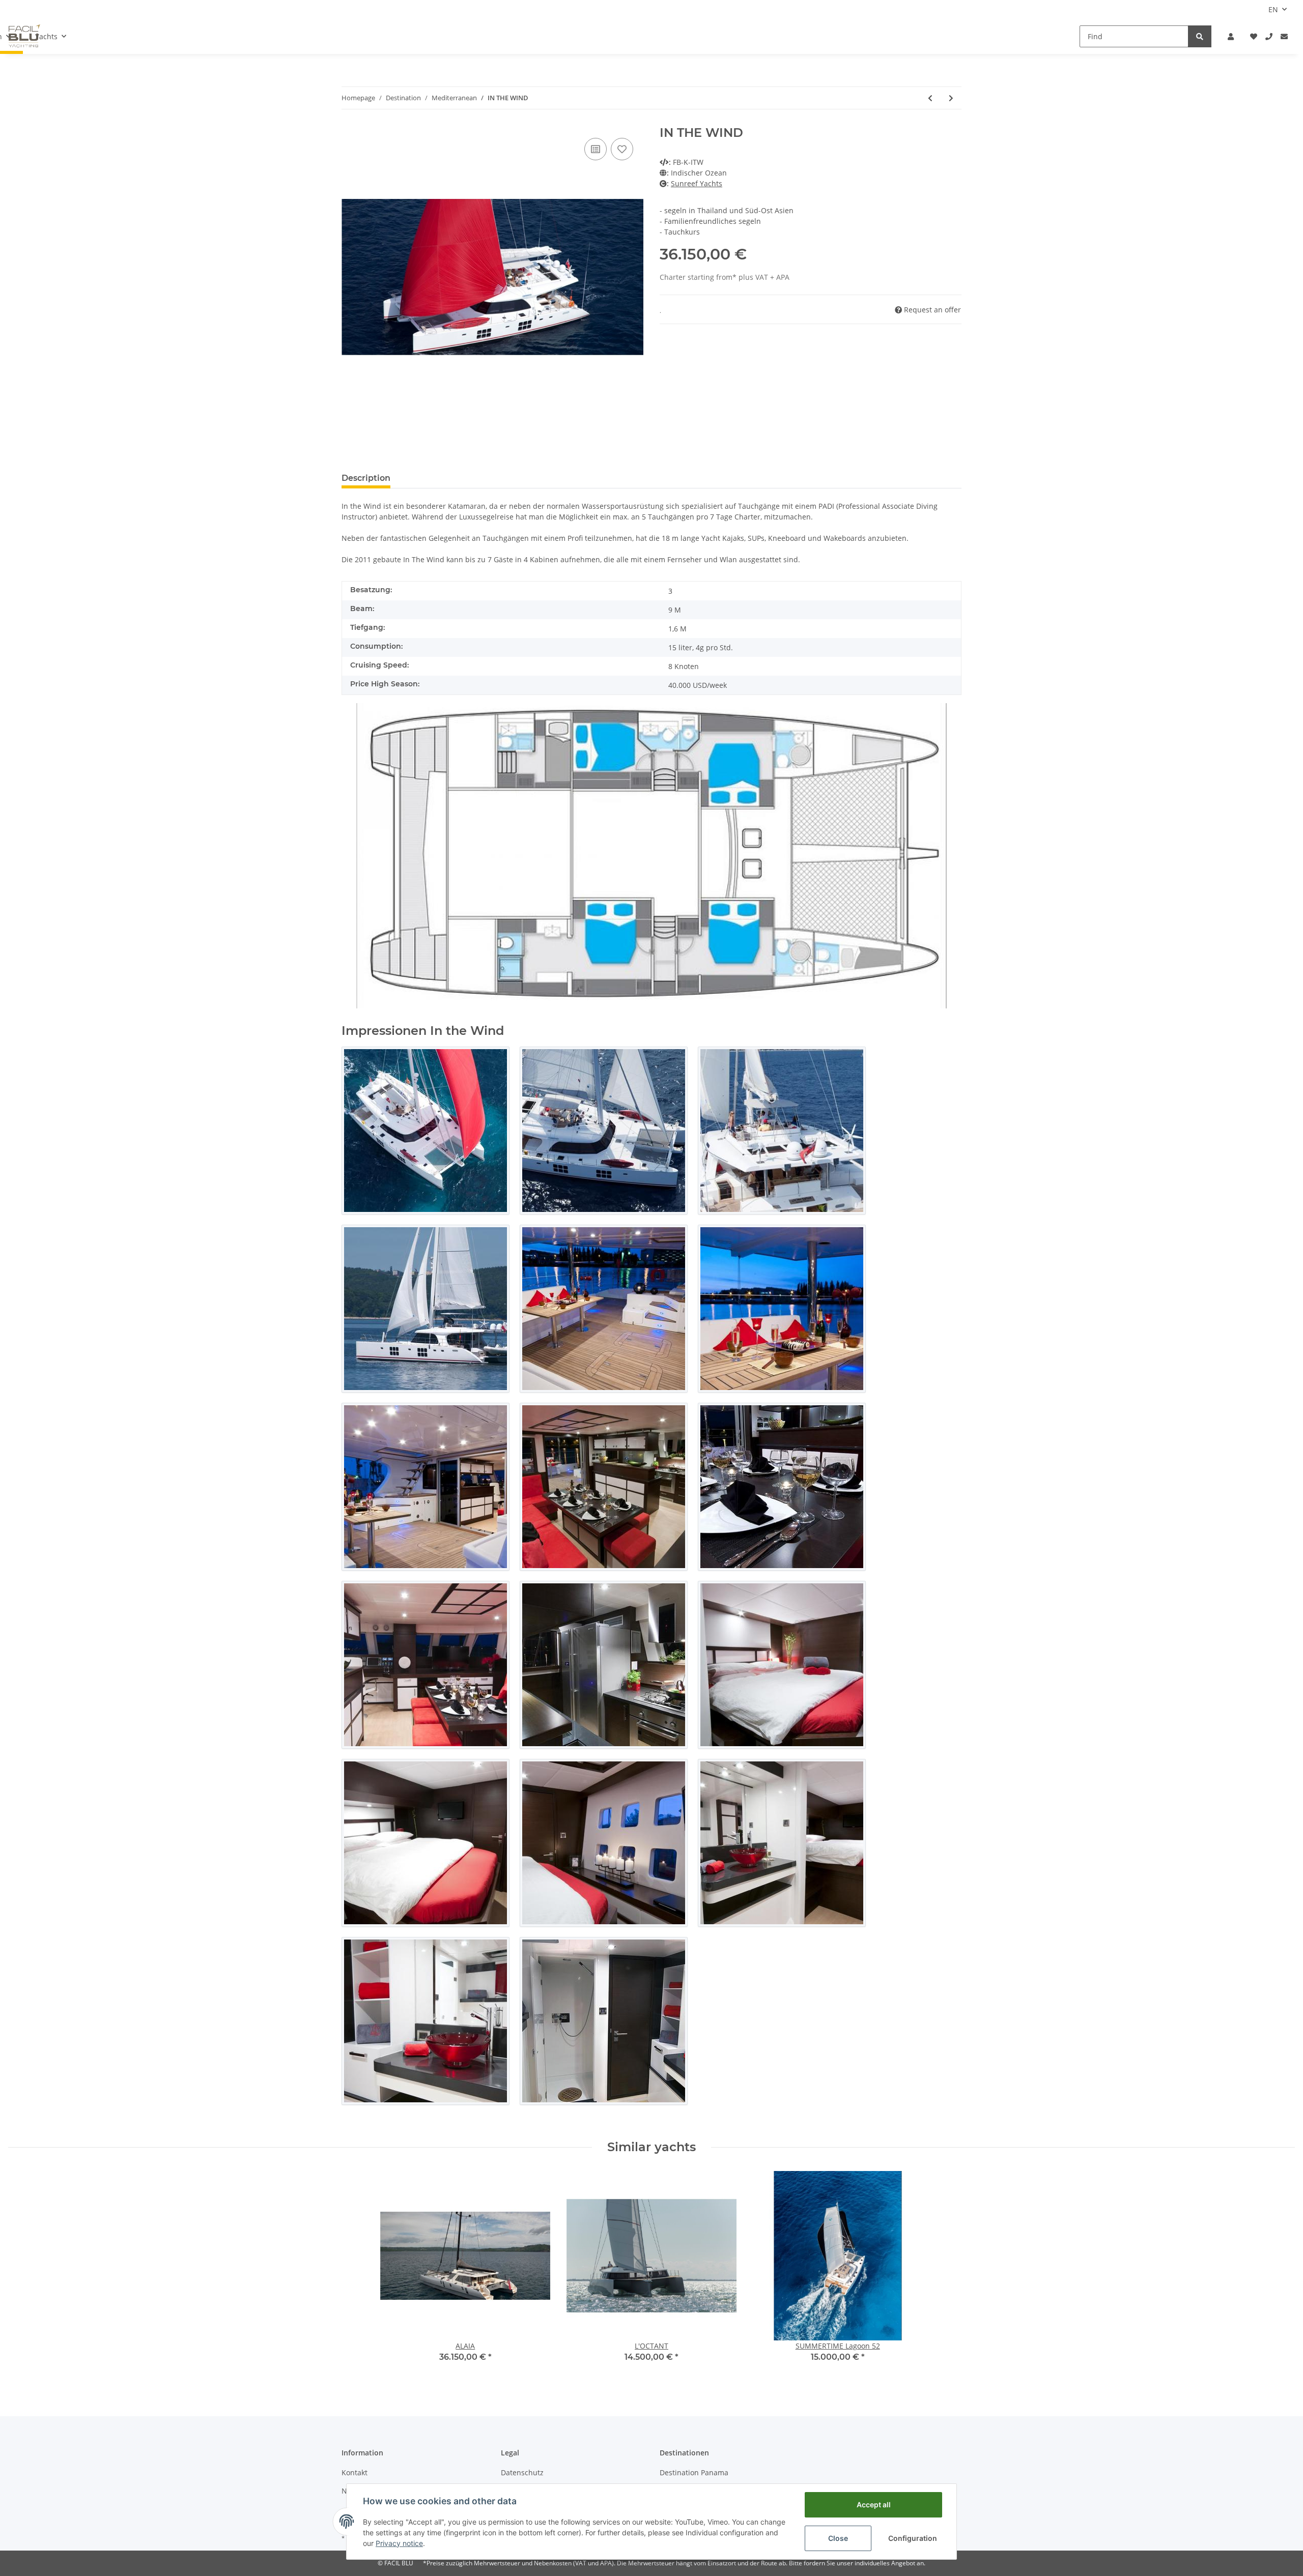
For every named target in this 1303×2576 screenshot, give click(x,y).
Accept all (874, 2505)
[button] (1231, 36)
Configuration (913, 2538)
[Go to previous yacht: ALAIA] (930, 98)
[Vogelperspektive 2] (604, 1131)
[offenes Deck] (426, 1487)
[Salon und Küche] (604, 1487)
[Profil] (426, 1309)
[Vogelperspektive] (426, 1131)
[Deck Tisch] (782, 1309)
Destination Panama (694, 2472)
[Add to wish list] (622, 149)
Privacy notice (399, 2543)
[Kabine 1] (782, 1665)
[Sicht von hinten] (782, 1131)
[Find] (1200, 36)
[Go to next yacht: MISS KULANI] (951, 98)
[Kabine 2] (426, 1843)
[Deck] (604, 1309)
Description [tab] (366, 478)
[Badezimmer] (426, 2021)
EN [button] (1273, 9)
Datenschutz (522, 2472)
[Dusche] (604, 2021)
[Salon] (426, 1665)
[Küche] (604, 1665)
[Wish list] (1254, 36)
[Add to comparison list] (596, 149)
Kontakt (355, 2472)
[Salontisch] (782, 1487)
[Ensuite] (782, 1843)
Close (838, 2538)
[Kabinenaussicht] (604, 1843)
